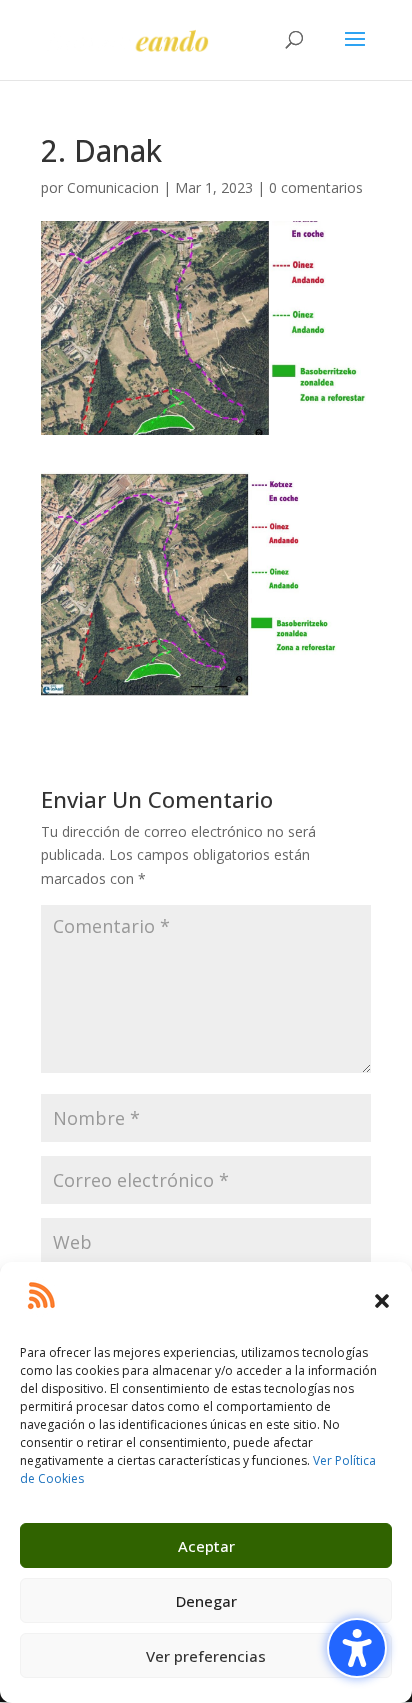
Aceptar (206, 1546)
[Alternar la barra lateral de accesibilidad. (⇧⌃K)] (357, 1648)
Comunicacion (113, 187)
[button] (382, 1301)
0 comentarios (316, 187)
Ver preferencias (206, 1656)
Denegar (206, 1601)
